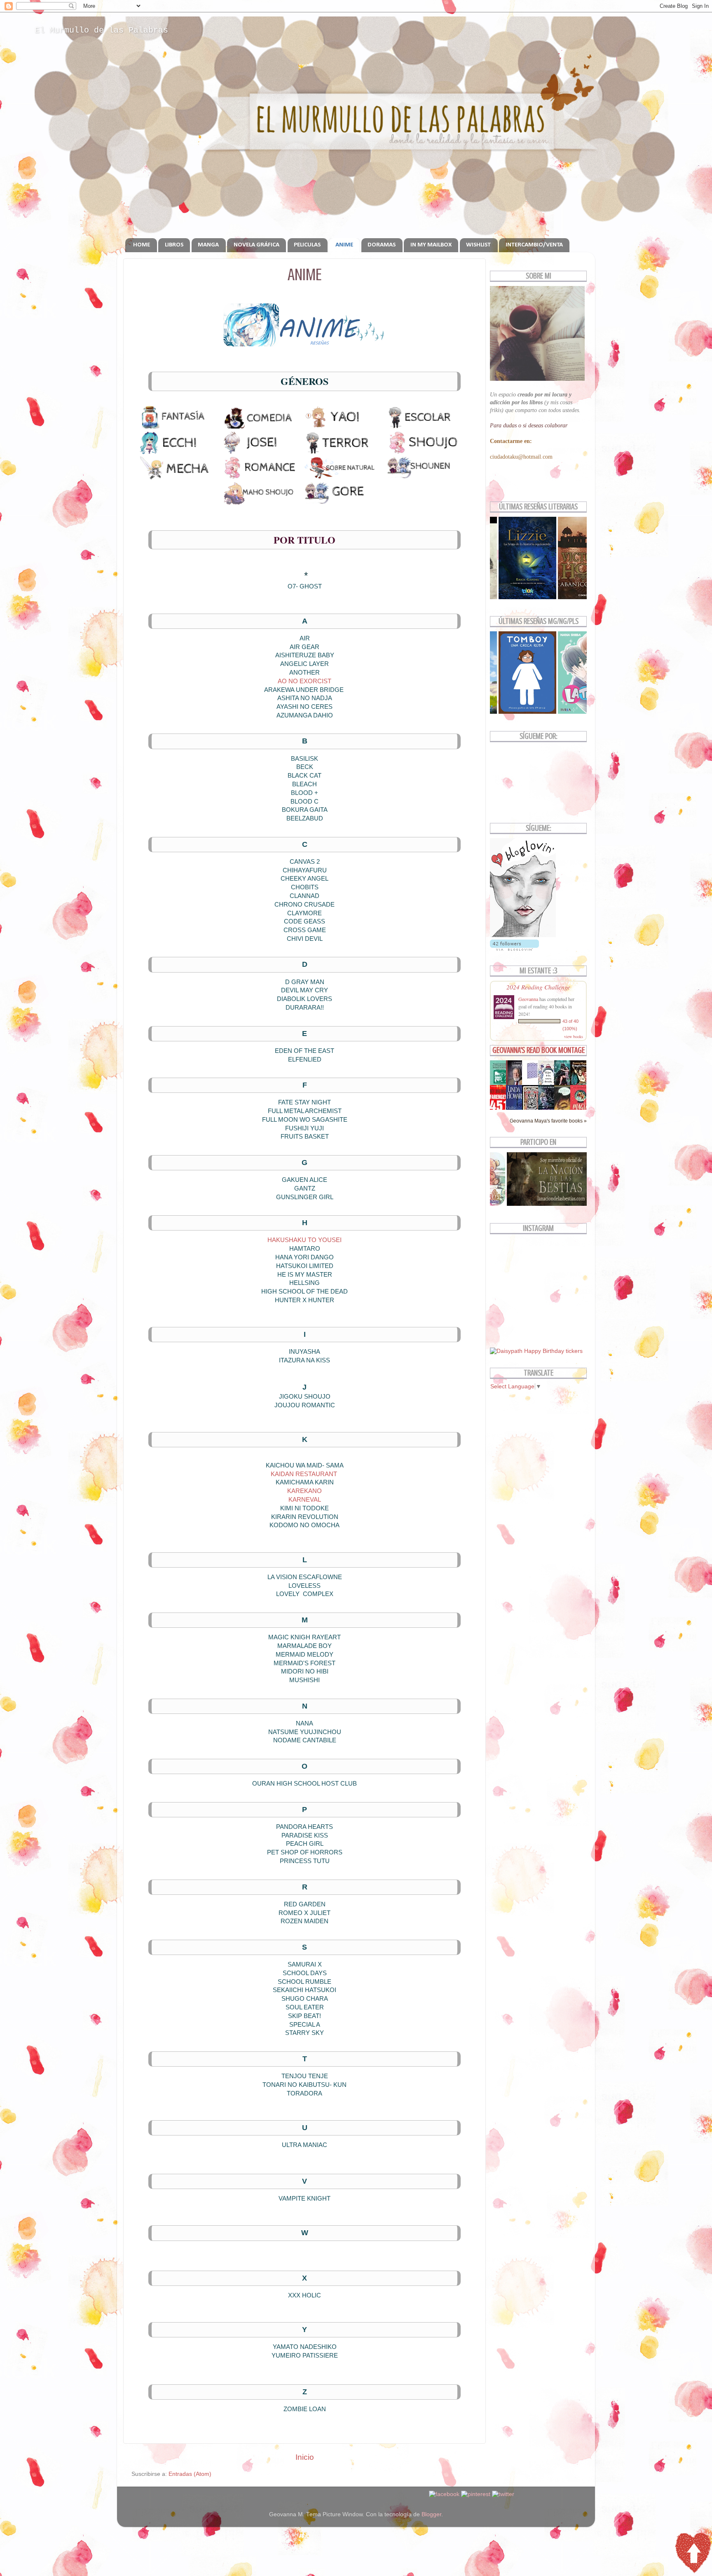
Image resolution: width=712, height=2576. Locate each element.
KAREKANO (304, 1491)
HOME (142, 245)
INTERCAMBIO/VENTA (534, 245)
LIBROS (174, 245)
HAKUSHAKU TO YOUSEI (304, 1240)
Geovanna (528, 999)
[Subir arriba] (693, 2554)
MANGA (208, 245)
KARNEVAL (305, 1500)
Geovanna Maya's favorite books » (548, 1121)
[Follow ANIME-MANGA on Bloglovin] (523, 935)
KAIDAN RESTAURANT (304, 1474)
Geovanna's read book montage (539, 1050)
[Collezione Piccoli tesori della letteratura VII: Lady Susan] (532, 1079)
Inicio (305, 2457)
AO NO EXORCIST (304, 681)
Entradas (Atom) (190, 2474)
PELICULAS (307, 245)
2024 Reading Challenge (538, 987)
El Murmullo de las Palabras (101, 30)
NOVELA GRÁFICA (256, 245)
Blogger (431, 2514)
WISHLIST (478, 245)
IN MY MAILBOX (431, 245)
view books (574, 1036)
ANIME (344, 245)
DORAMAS (382, 245)
